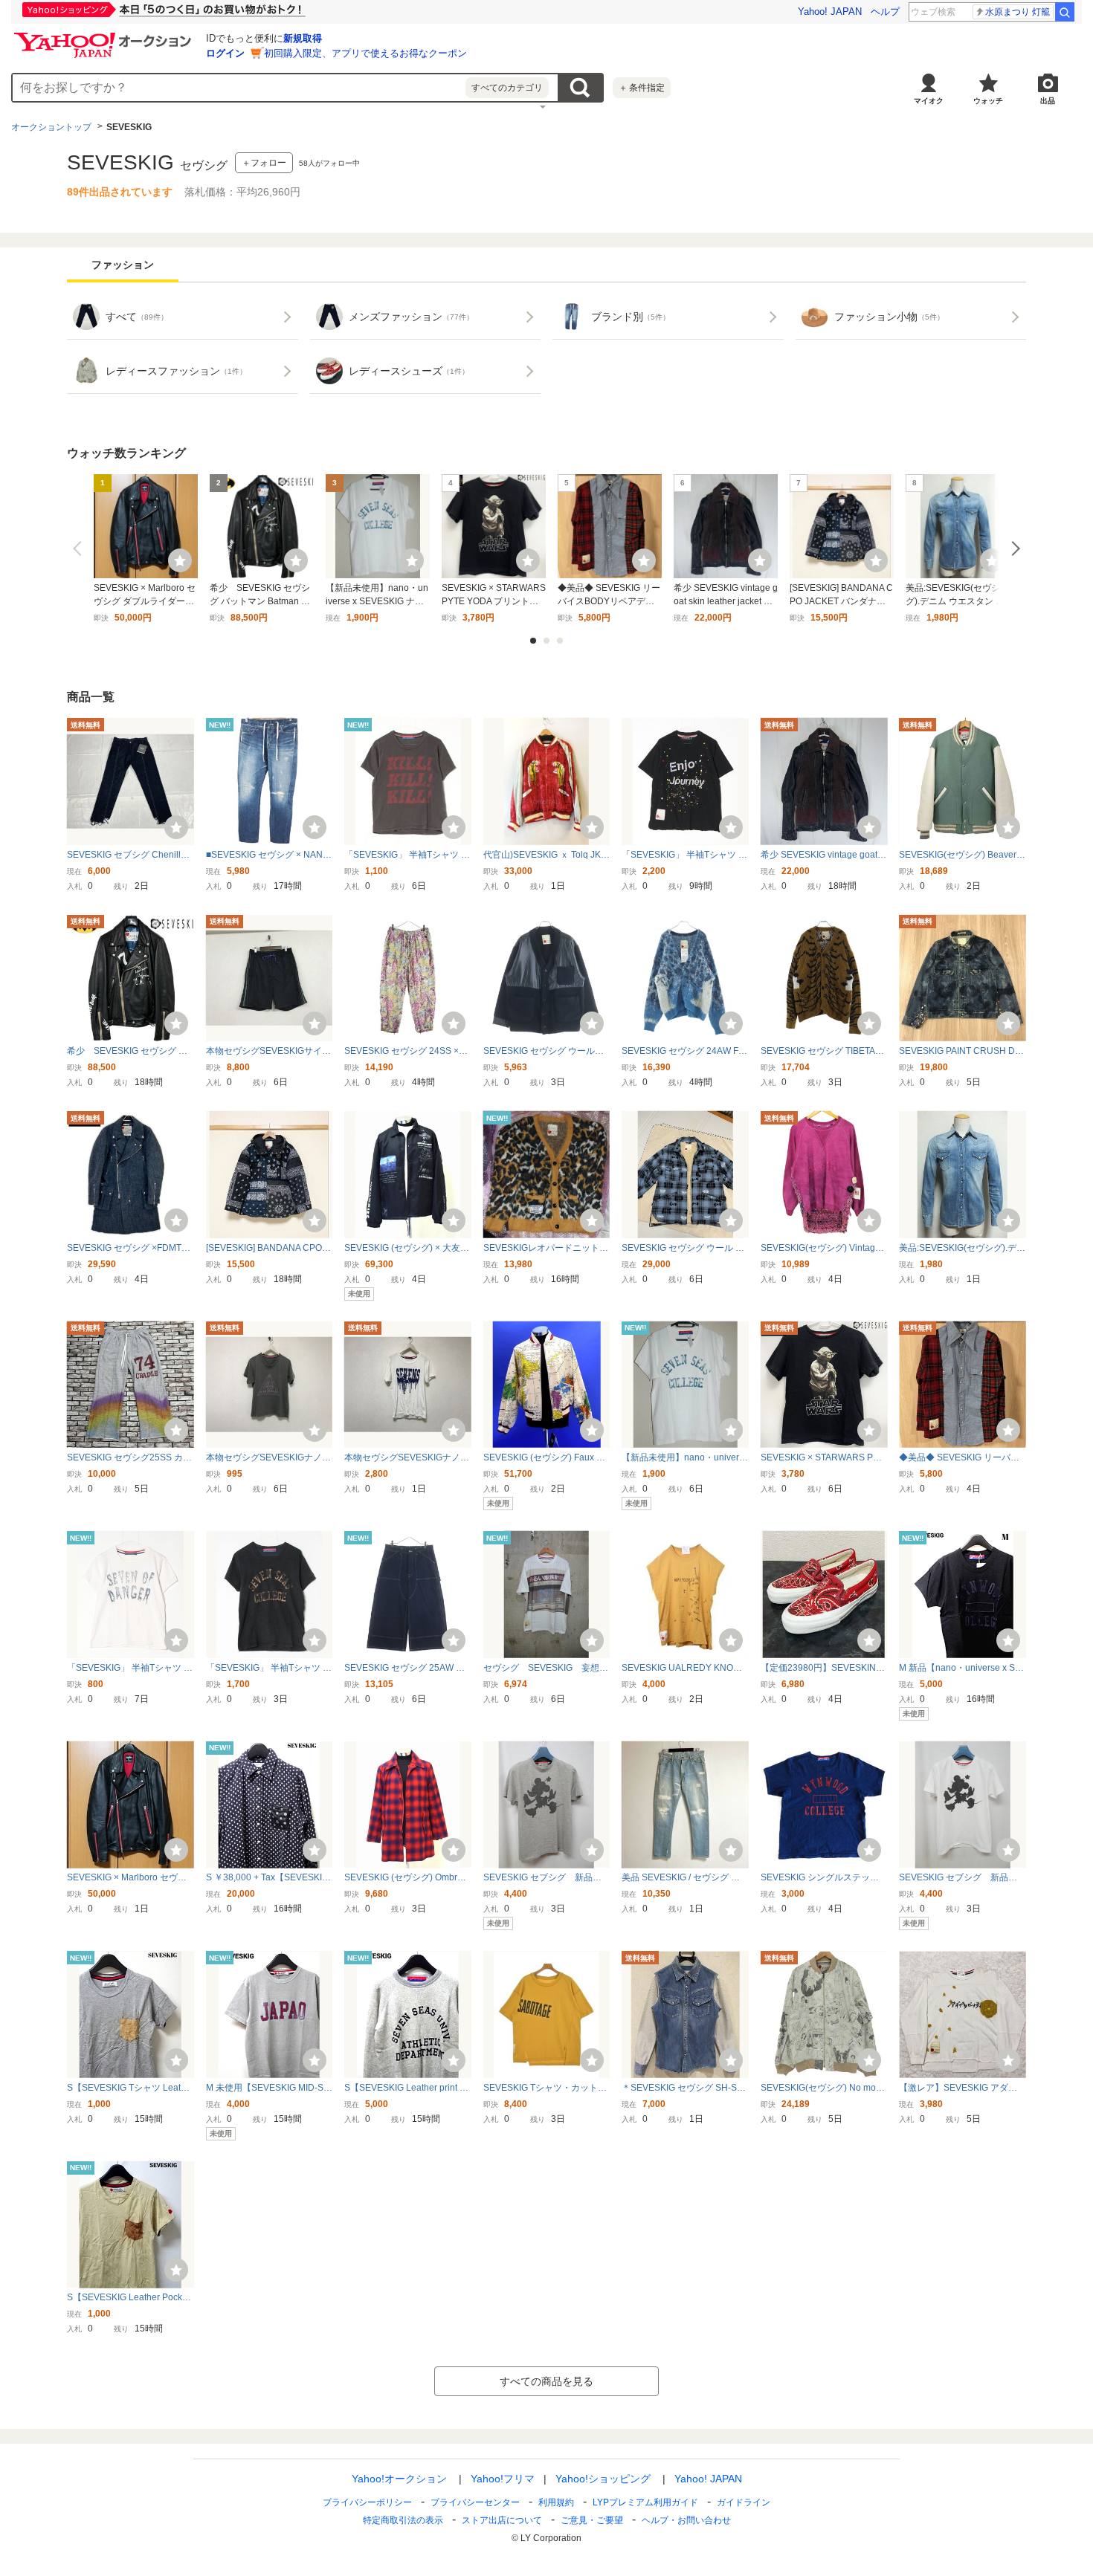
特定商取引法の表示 (403, 2520)
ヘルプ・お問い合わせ (686, 2520)
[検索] (1065, 12)
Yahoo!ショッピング (603, 2479)
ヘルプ (885, 12)
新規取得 (303, 38)
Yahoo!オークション (399, 2479)
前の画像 (80, 548)
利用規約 (556, 2502)
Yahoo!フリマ (503, 2479)
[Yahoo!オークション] (105, 36)
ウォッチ (988, 101)
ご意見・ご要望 (592, 2520)
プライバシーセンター (475, 2502)
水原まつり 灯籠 (1018, 12)
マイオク (929, 101)
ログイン (225, 53)
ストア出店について (502, 2520)
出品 (1048, 101)
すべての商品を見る (546, 2381)
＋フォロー (264, 163)
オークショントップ (51, 127)
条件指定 (642, 88)
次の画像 (1013, 548)
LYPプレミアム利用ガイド (645, 2502)
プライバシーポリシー (367, 2502)
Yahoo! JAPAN (830, 12)
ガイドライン (744, 2502)
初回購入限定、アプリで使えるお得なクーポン (365, 53)
